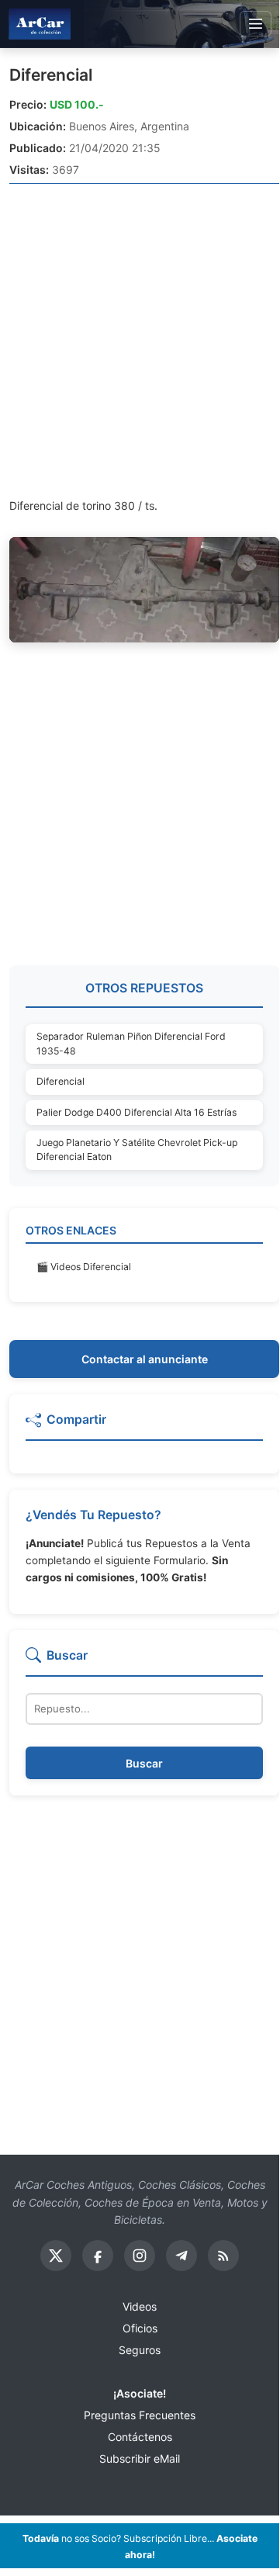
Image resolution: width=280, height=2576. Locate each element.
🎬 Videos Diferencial (84, 1267)
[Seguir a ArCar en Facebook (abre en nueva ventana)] (98, 2256)
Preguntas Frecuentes (140, 2415)
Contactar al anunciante (145, 1359)
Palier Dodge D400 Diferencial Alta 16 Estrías (137, 1112)
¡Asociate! (140, 2393)
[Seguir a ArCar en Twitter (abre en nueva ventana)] (56, 2256)
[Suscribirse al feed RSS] (223, 2256)
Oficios (140, 2328)
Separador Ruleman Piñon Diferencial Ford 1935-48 (131, 1043)
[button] (144, 1426)
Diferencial (51, 75)
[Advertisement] (140, 340)
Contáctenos (140, 2437)
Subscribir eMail (140, 2458)
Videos (140, 2306)
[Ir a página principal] (40, 24)
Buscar (144, 1763)
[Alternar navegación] (256, 24)
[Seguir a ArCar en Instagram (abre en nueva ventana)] (140, 2256)
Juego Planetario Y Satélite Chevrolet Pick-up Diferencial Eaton (137, 1150)
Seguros (140, 2350)
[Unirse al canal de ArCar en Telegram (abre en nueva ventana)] (181, 2256)
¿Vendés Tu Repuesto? (93, 1515)
